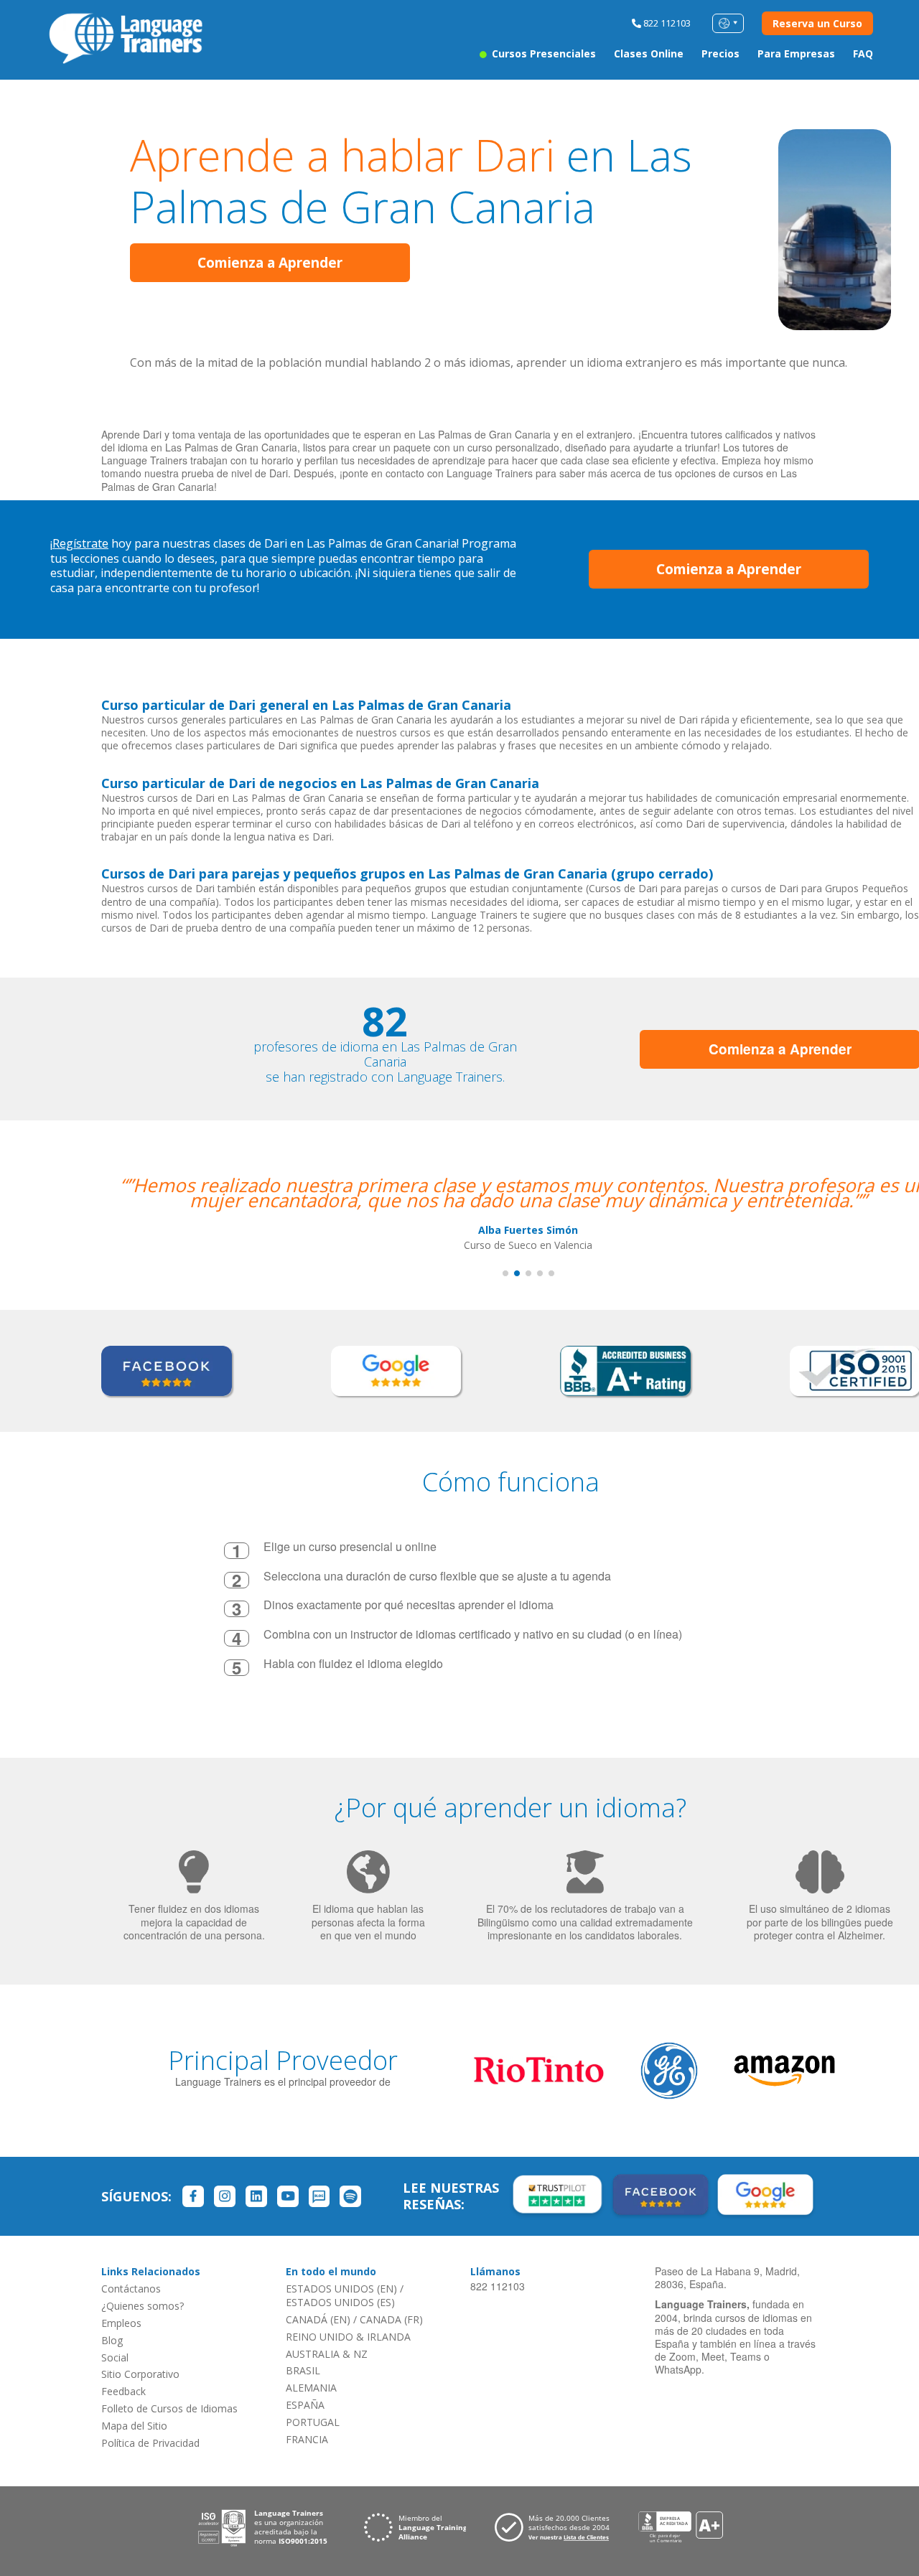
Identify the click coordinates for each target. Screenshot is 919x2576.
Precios (720, 53)
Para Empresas (796, 53)
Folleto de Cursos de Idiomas (169, 2408)
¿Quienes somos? (143, 2306)
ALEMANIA (311, 2388)
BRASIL (303, 2370)
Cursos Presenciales (542, 53)
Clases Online (649, 53)
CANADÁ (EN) (318, 2319)
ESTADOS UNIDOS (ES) (340, 2302)
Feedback (123, 2391)
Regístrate (80, 543)
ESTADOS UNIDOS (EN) (341, 2289)
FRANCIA (307, 2439)
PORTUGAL (313, 2422)
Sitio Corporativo (140, 2374)
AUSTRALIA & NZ (327, 2354)
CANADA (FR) (391, 2319)
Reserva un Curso (817, 23)
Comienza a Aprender (270, 263)
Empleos (121, 2323)
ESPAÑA (305, 2405)
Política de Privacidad (150, 2443)
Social (115, 2357)
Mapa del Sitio (134, 2426)
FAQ (863, 53)
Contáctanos (131, 2289)
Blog (112, 2340)
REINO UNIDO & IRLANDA (348, 2337)
